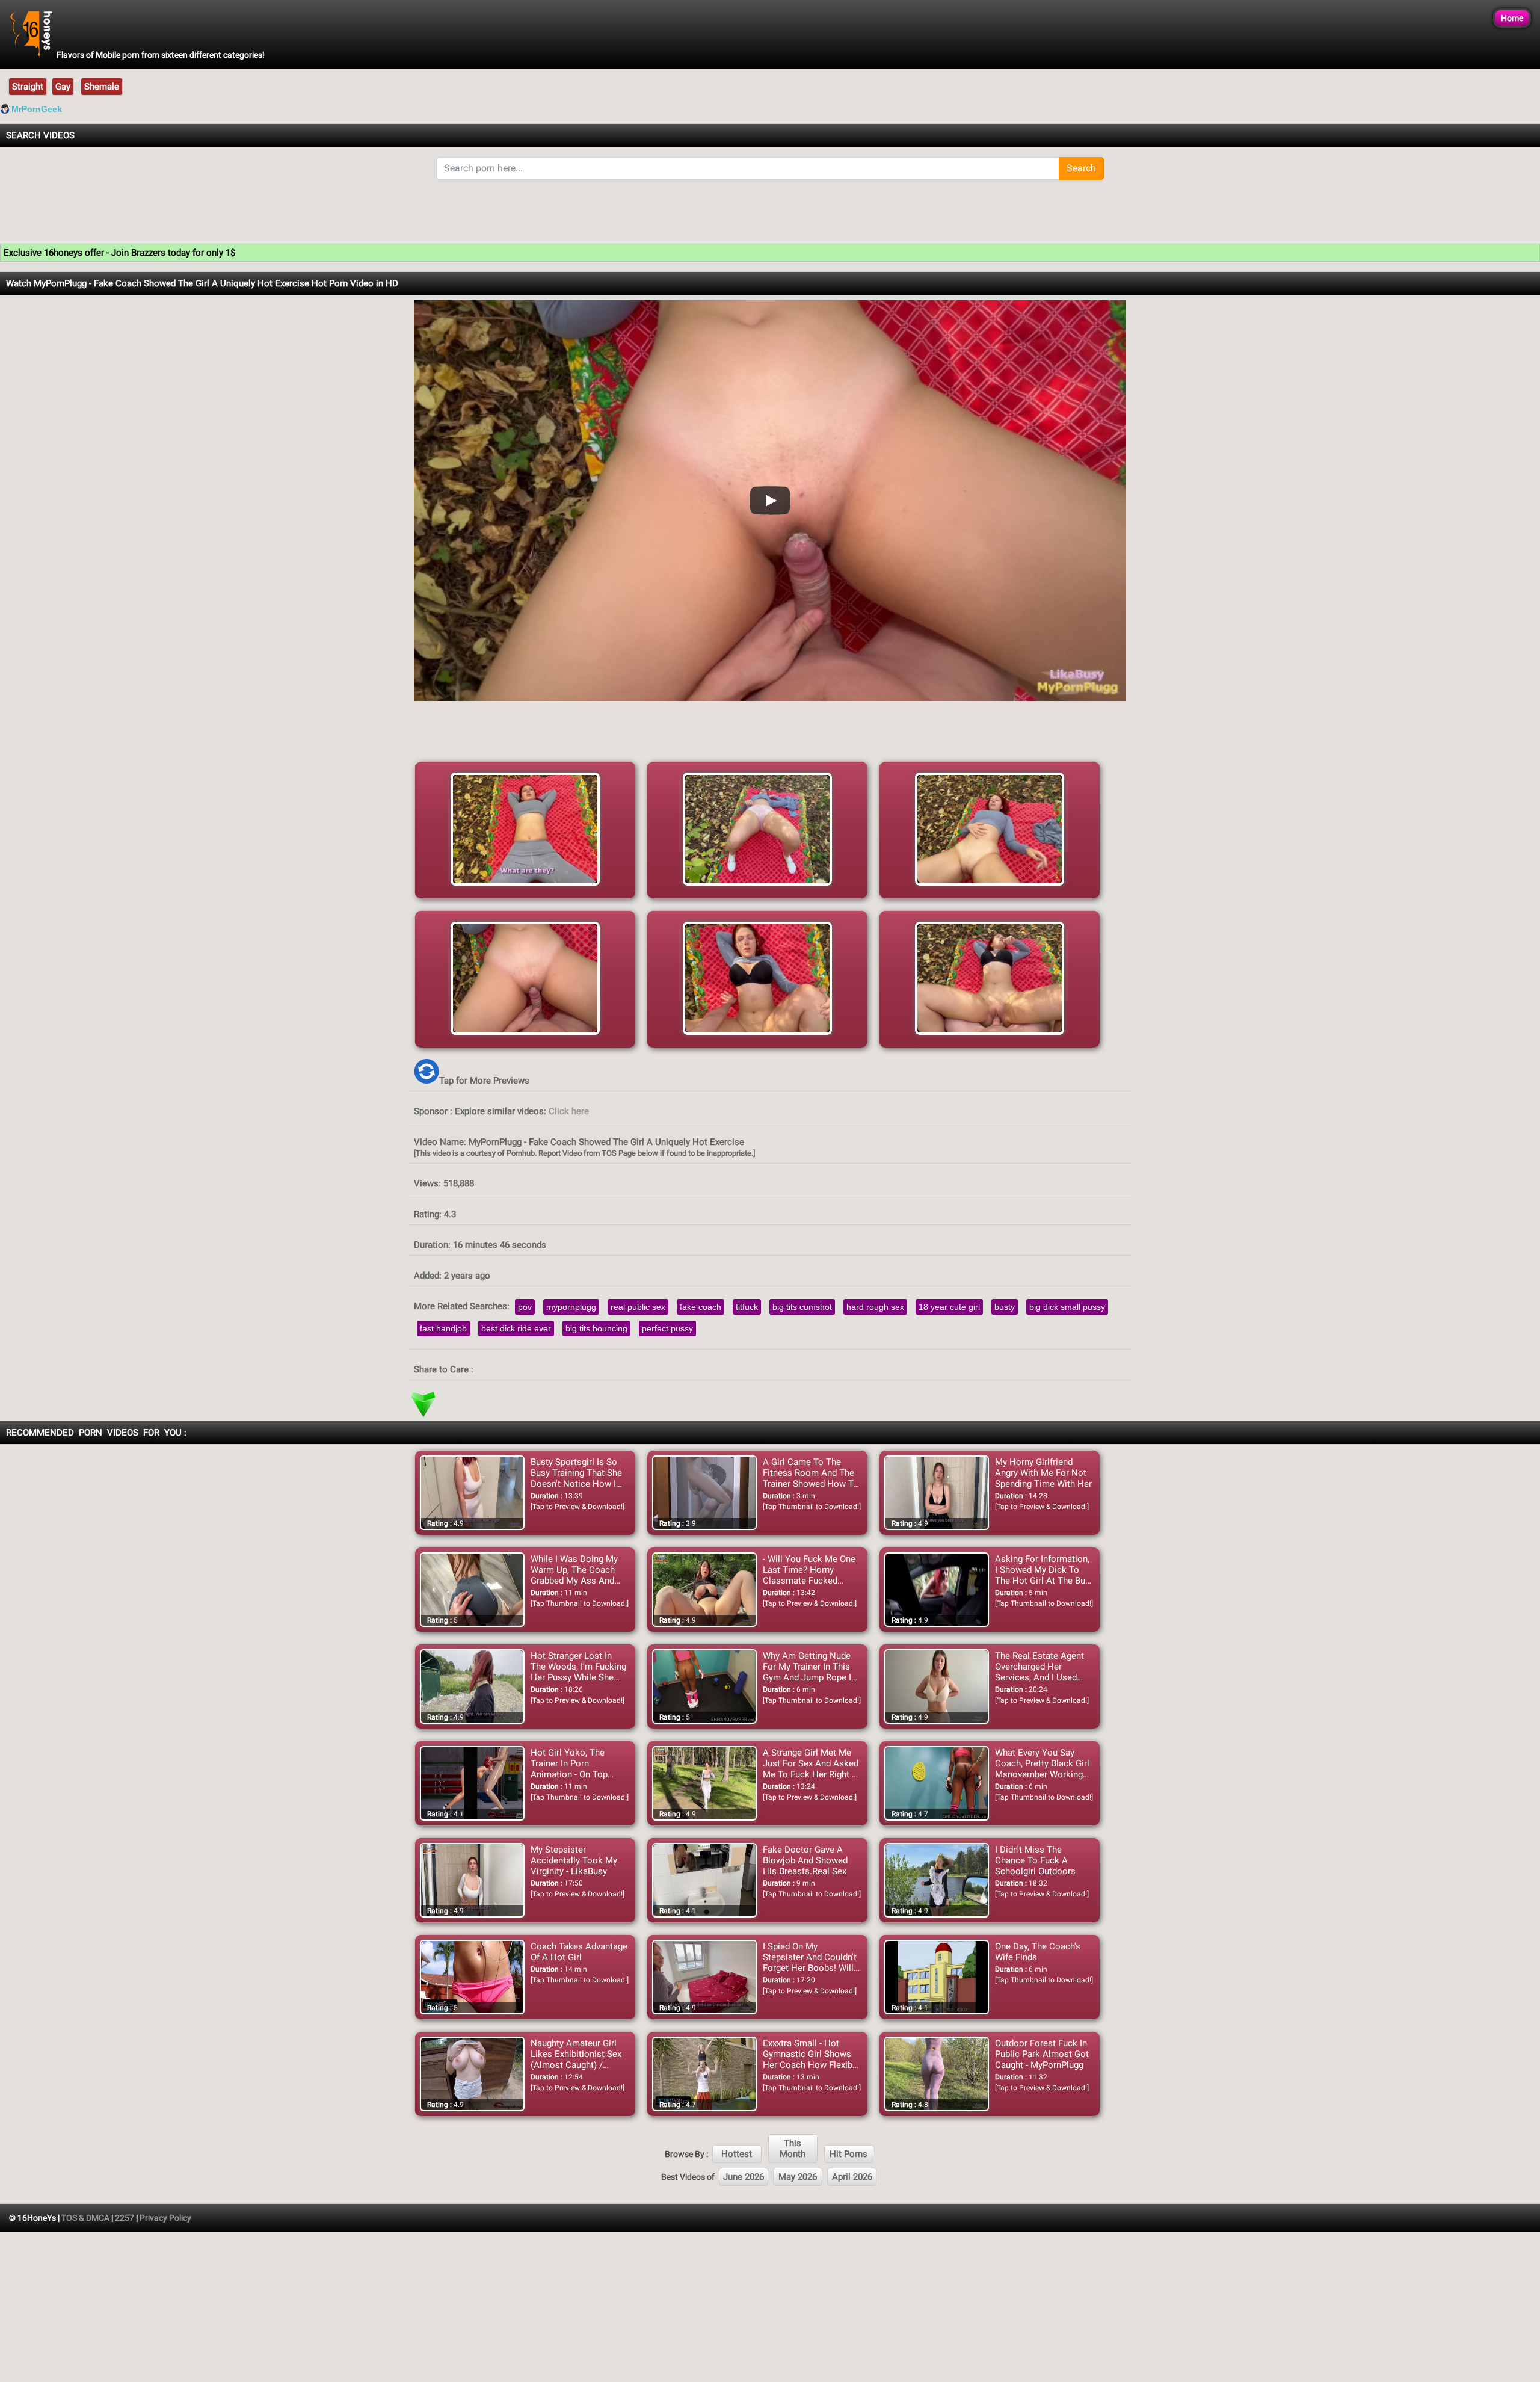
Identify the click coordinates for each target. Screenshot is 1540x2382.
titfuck (747, 1307)
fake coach (701, 1307)
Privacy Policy (165, 2218)
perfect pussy (667, 1328)
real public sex (638, 1307)
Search (1081, 168)
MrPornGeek (37, 109)
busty (1005, 1307)
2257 (125, 2218)
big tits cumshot (802, 1307)
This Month (793, 2149)
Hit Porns (849, 2154)
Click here (569, 1111)
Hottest (737, 2154)
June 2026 (744, 2177)
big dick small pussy (1067, 1307)
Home (1512, 18)
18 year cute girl (949, 1307)
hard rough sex (875, 1307)
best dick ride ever (516, 1328)
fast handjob (443, 1328)
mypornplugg (571, 1307)
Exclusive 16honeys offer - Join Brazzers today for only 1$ (119, 253)
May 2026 (798, 2177)
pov (525, 1307)
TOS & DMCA (85, 2218)
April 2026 (852, 2177)
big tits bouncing (596, 1328)
